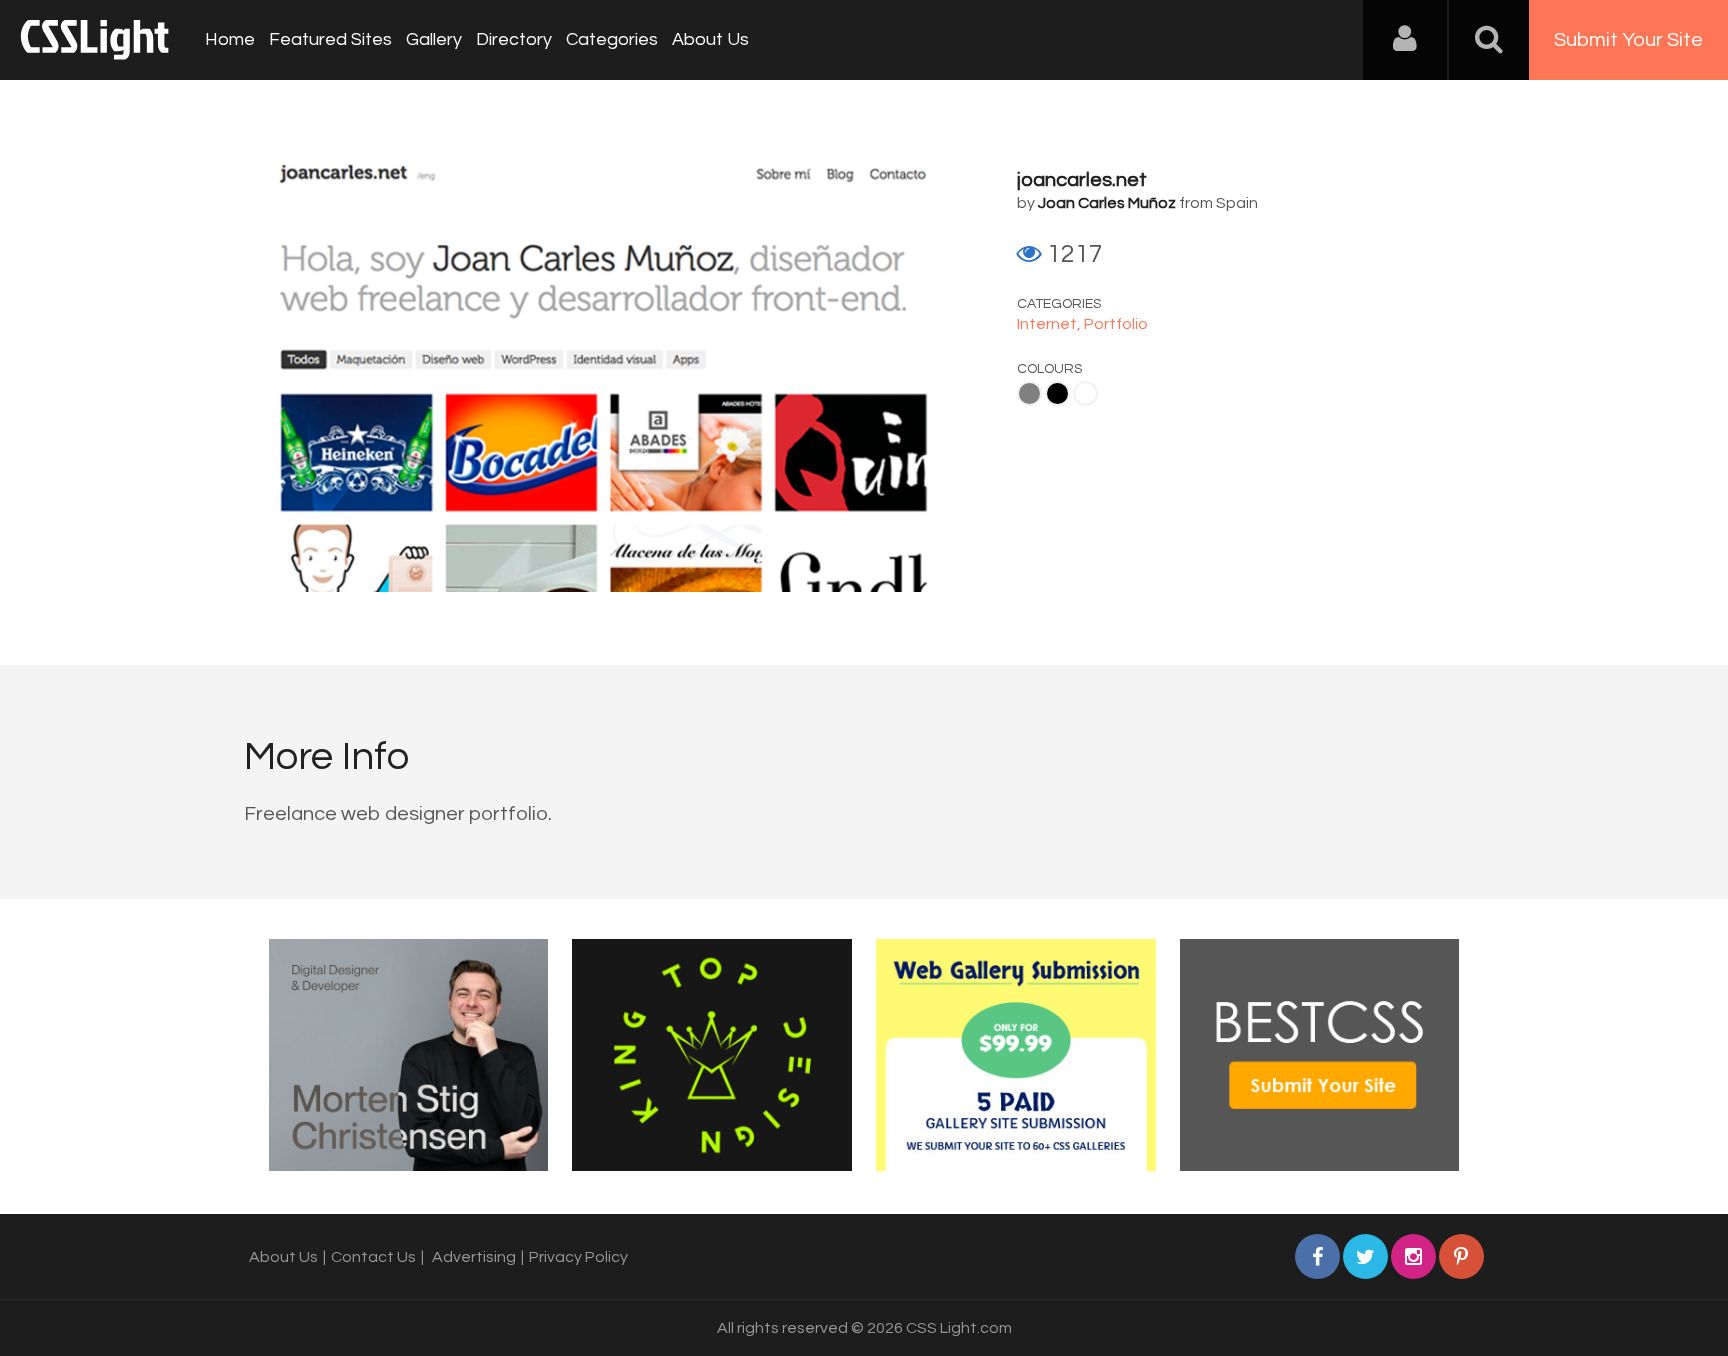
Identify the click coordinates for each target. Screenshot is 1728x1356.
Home (230, 39)
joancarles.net (1082, 180)
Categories (612, 39)
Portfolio (1116, 324)
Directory (514, 39)
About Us (710, 39)
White (1085, 393)
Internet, (1050, 324)
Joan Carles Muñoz (1107, 203)
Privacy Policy (578, 1257)
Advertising (474, 1257)
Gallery (434, 39)
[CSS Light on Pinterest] (1461, 1256)
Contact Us (373, 1257)
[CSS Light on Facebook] (1317, 1256)
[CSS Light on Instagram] (1413, 1256)
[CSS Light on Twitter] (1365, 1256)
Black (1057, 393)
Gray (1029, 393)
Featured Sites (330, 39)
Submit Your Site (1628, 40)
